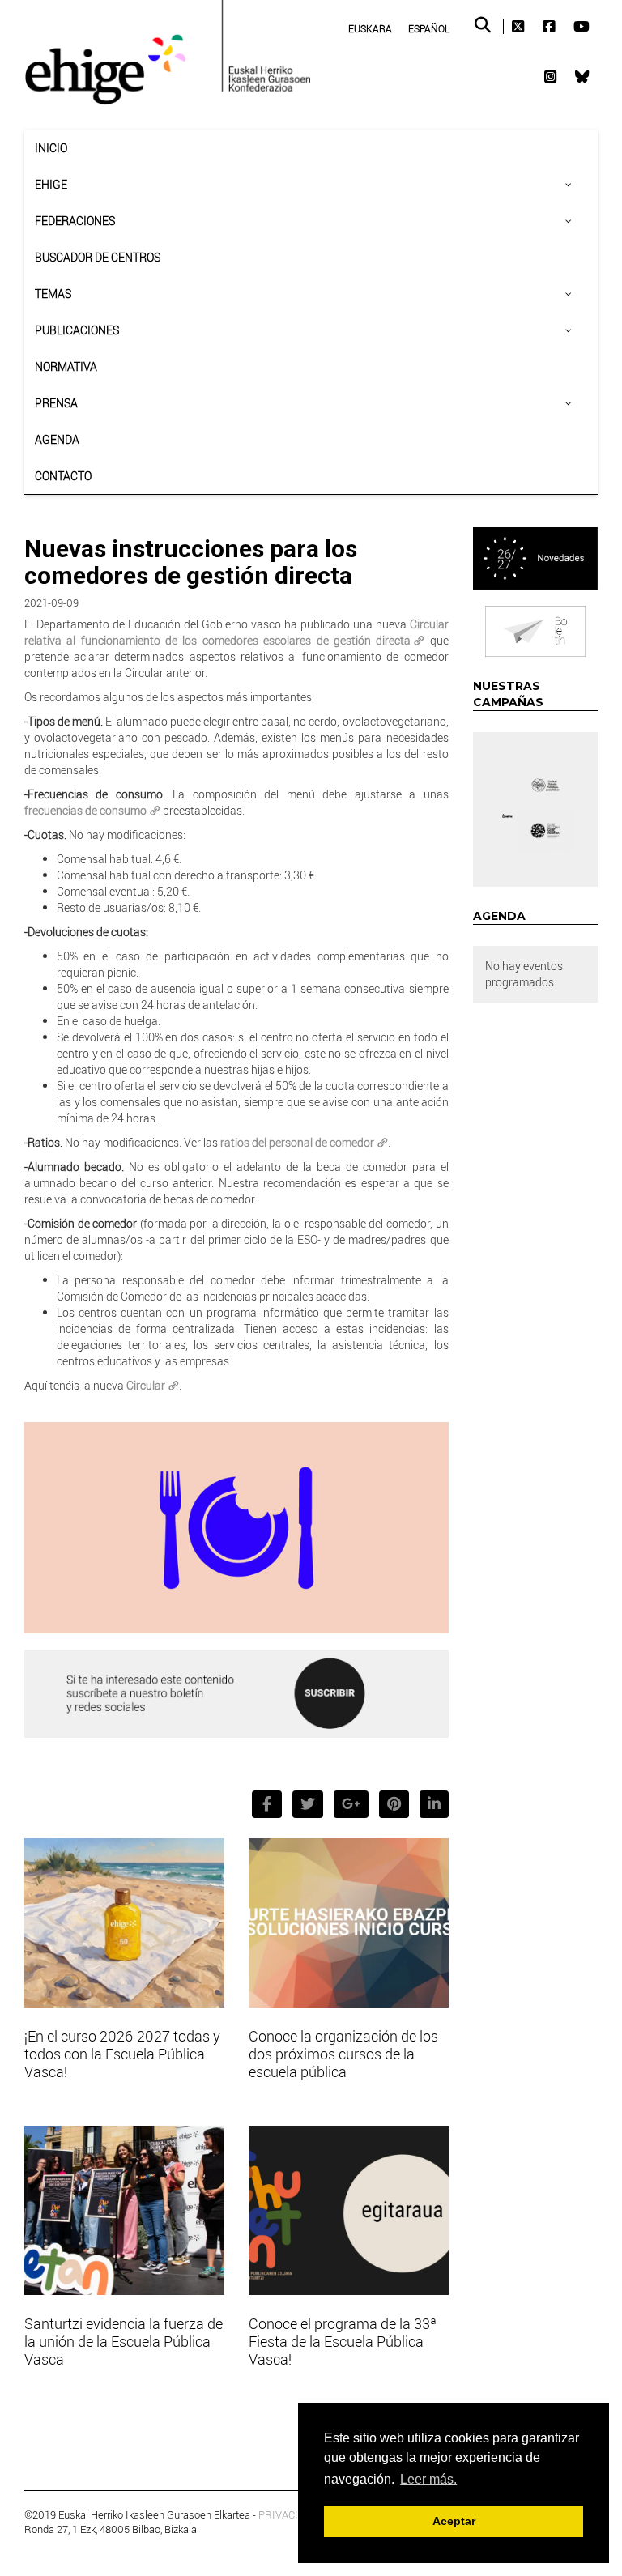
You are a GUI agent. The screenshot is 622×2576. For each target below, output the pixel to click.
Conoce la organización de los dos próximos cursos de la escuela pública (343, 2054)
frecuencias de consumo (85, 810)
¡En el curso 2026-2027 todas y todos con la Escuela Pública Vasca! (122, 2054)
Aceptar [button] (454, 2521)
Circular (146, 1385)
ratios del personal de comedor (297, 1142)
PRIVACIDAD (289, 2514)
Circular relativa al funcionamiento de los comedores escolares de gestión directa (236, 632)
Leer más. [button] (428, 2479)
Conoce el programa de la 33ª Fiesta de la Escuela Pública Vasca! (343, 2341)
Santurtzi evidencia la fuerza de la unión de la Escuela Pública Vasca (124, 2341)
